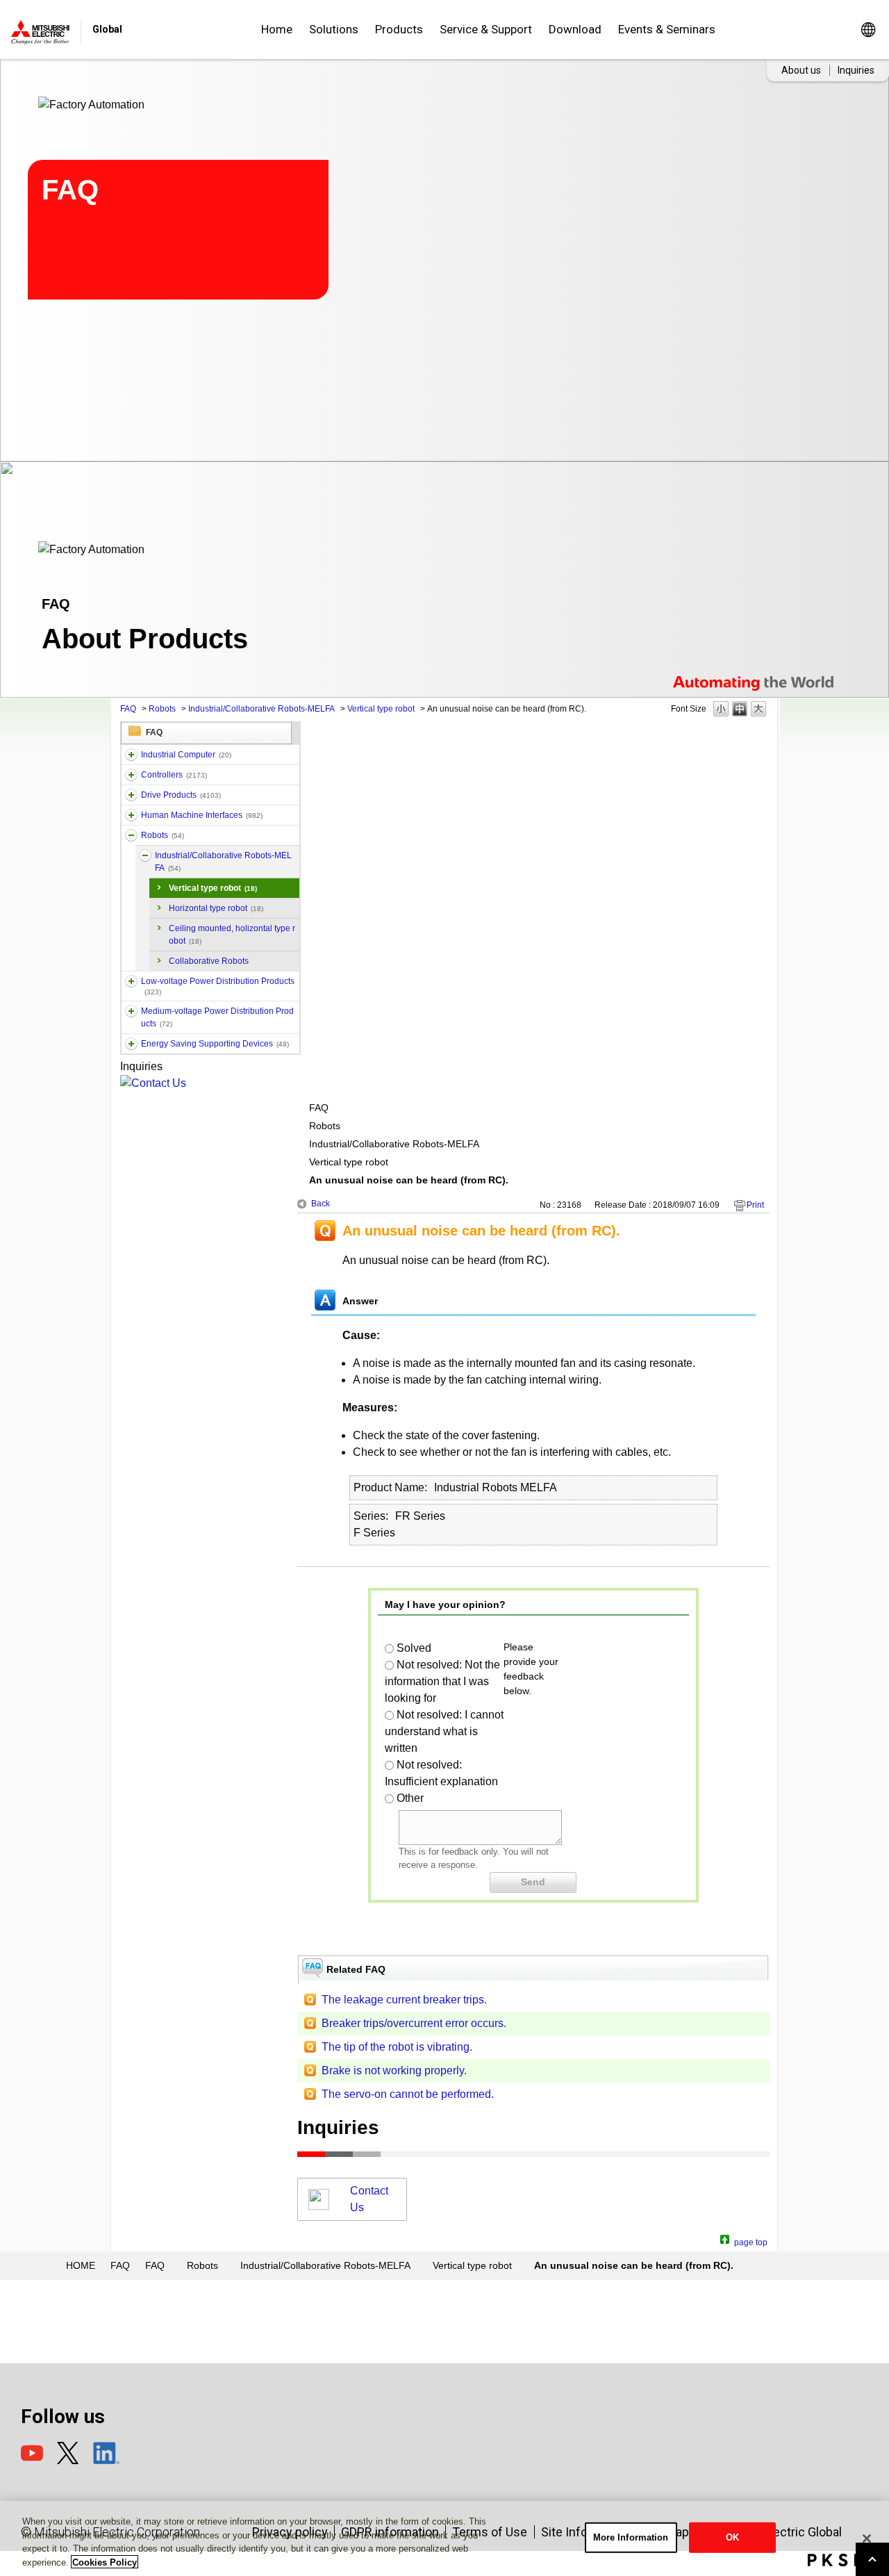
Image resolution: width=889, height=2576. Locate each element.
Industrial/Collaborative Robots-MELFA (261, 709)
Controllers (174, 775)
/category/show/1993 (131, 775)
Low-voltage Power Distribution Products (218, 986)
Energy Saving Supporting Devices (215, 1044)
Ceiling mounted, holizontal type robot (232, 935)
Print (755, 1205)
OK (732, 2537)
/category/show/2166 (131, 815)
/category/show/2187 (131, 835)
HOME (81, 2265)
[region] (444, 2538)
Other (410, 1798)
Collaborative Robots (209, 961)
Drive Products (181, 795)
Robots (162, 709)
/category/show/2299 (131, 1044)
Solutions (334, 29)
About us (801, 70)
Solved (414, 1648)
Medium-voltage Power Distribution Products (217, 1017)
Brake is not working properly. (394, 2070)
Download (575, 29)
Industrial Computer (186, 755)
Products (399, 29)
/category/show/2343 (145, 855)
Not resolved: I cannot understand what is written (444, 1731)
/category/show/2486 (131, 755)
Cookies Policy (105, 2562)
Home (277, 29)
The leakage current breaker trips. (404, 2000)
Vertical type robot (381, 709)
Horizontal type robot (216, 908)
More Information (631, 2537)
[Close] (867, 2538)
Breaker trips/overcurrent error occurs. (414, 2023)
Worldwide (868, 30)
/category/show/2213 (131, 981)
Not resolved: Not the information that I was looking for (442, 1681)
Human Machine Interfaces (202, 815)
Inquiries (856, 70)
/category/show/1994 (131, 795)
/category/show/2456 (131, 1011)
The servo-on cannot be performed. (408, 2094)
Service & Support (486, 29)
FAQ (128, 709)
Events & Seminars (667, 29)
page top (751, 2241)
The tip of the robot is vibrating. (397, 2047)
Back (321, 1204)
